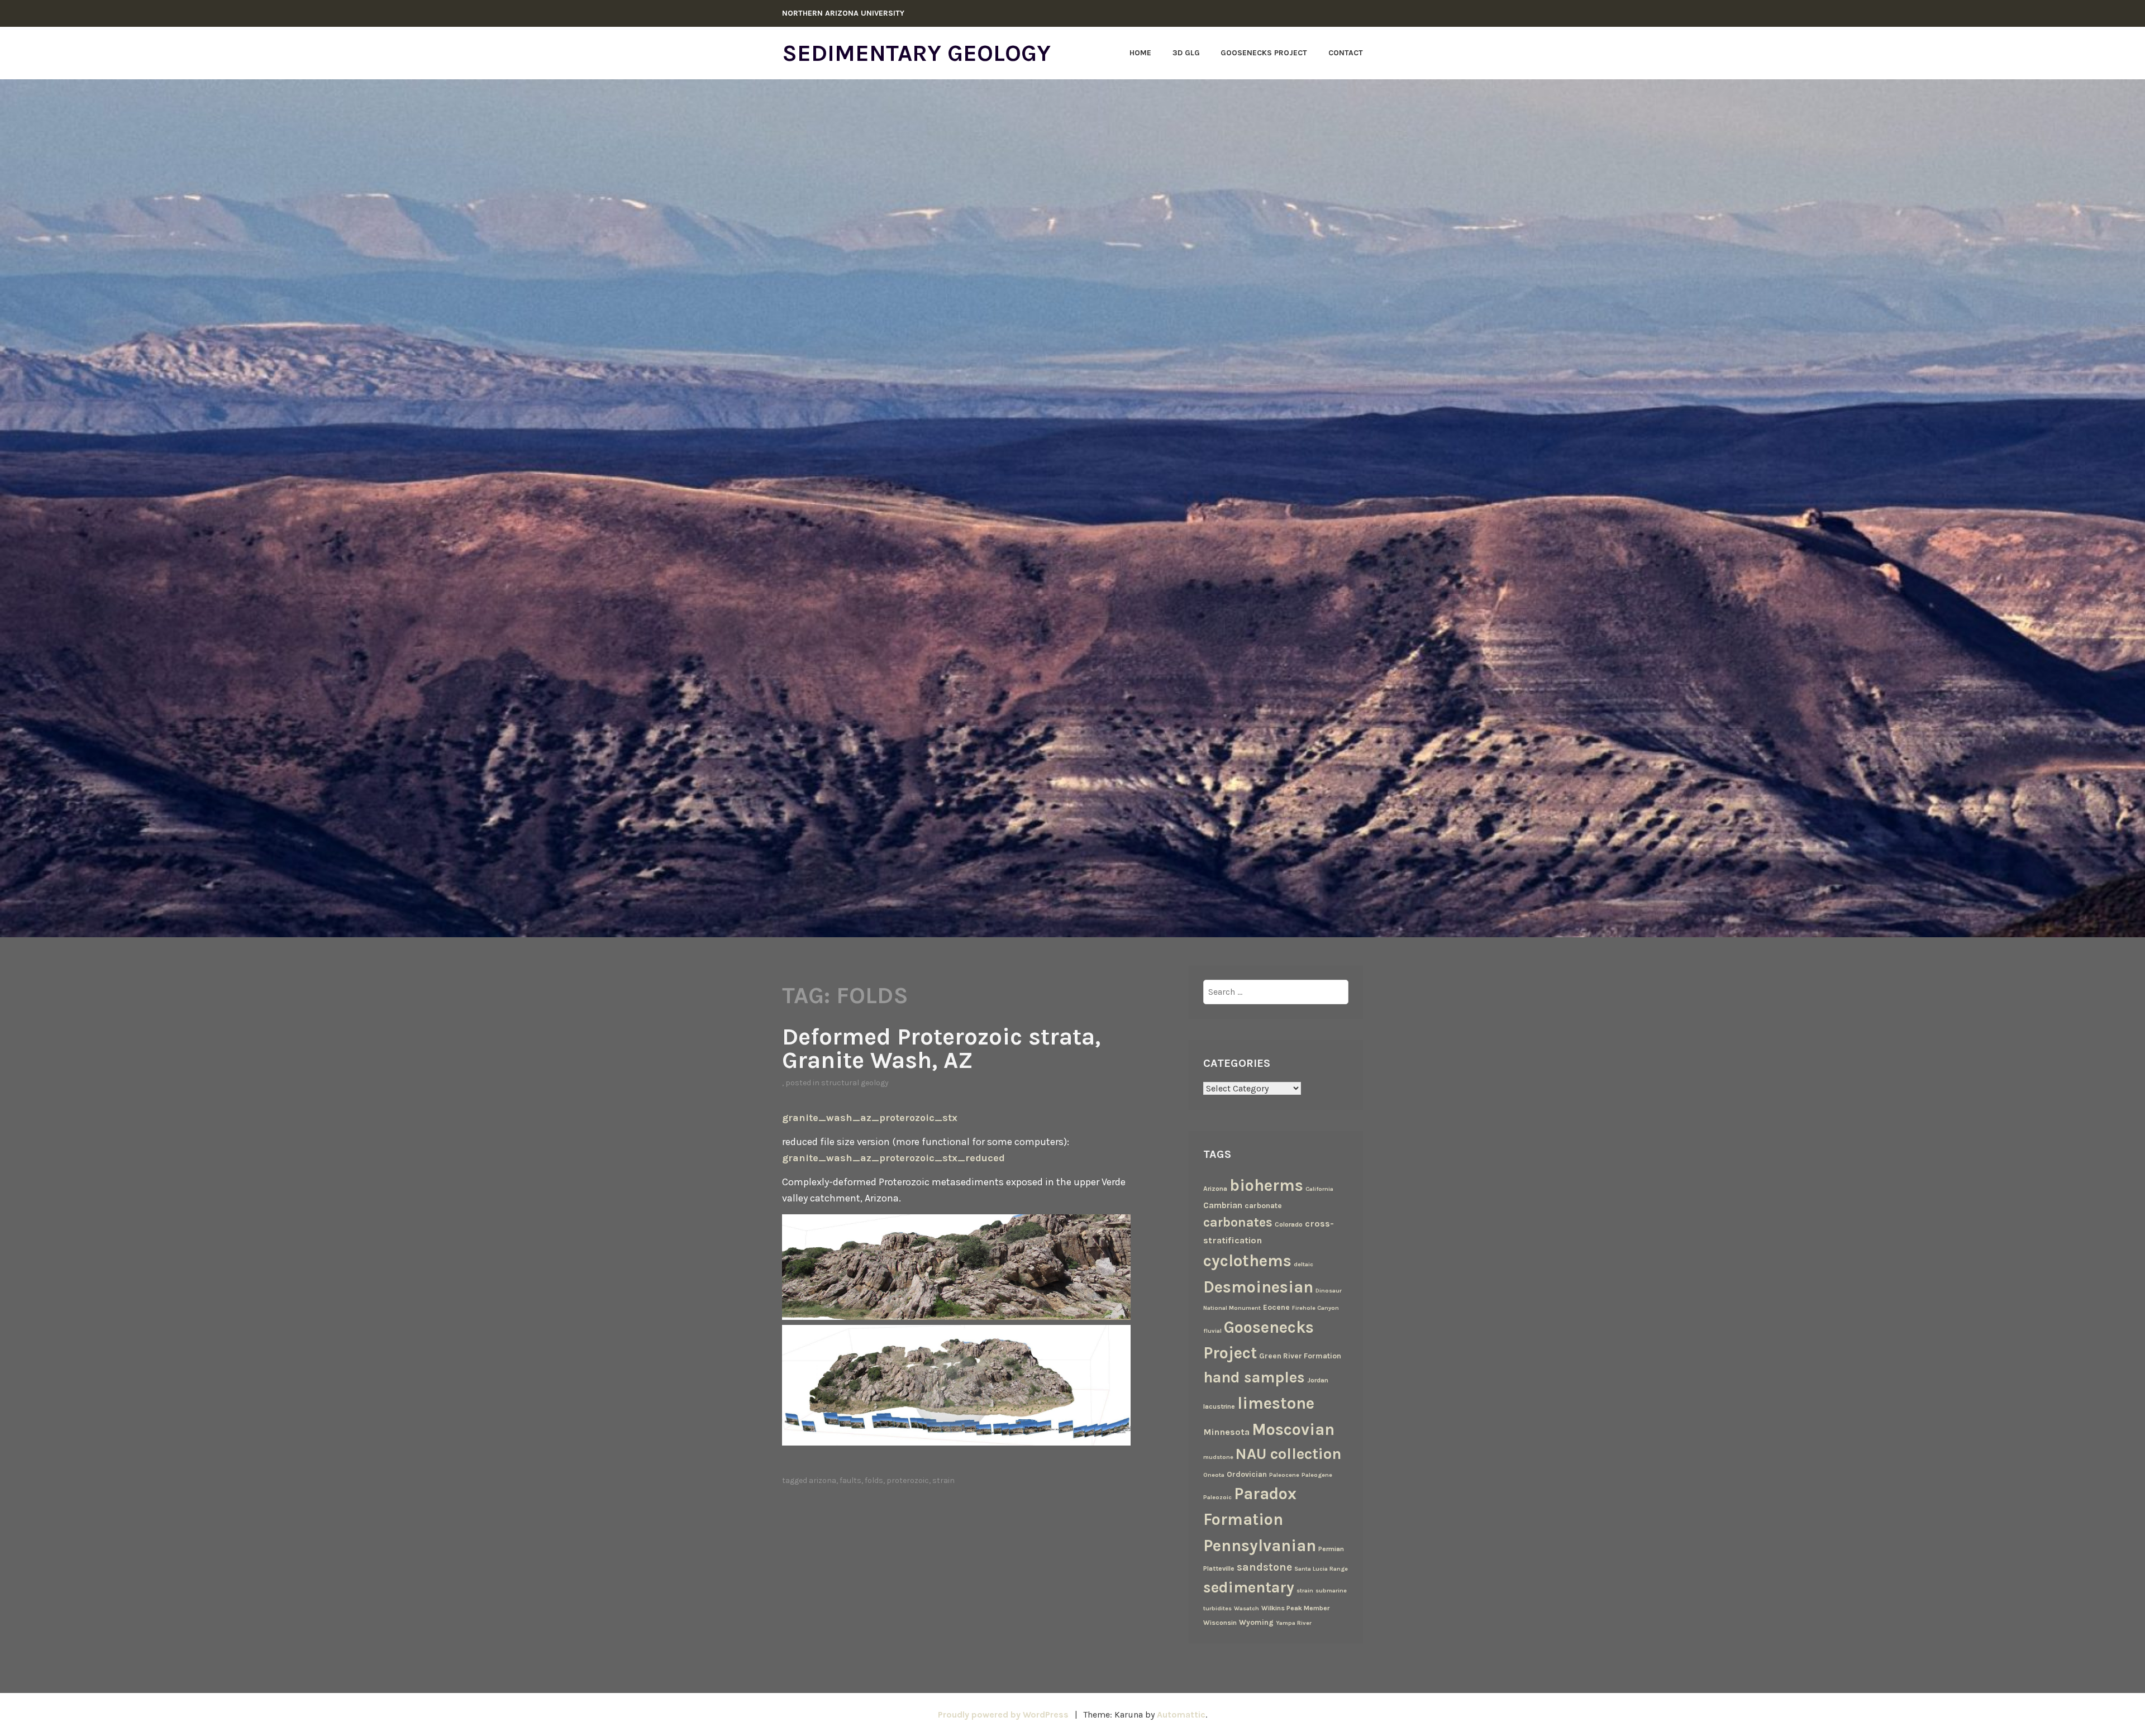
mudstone (1218, 1457)
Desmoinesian (1258, 1287)
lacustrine (1219, 1406)
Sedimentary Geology (916, 53)
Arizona (823, 1480)
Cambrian (1223, 1205)
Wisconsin (1220, 1623)
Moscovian (1293, 1429)
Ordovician (1247, 1474)
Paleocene (1284, 1475)
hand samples (1254, 1377)
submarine (1331, 1590)
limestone (1276, 1403)
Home (1140, 53)
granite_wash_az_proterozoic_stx (870, 1118)
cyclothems (1247, 1261)
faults (850, 1480)
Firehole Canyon (1315, 1308)
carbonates (1238, 1222)
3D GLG (1186, 53)
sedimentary (1249, 1587)
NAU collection (1288, 1454)
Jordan (1318, 1380)
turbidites (1217, 1608)
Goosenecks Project (1264, 53)
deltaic (1303, 1264)
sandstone (1264, 1567)
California (1319, 1189)
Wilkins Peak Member (1295, 1608)
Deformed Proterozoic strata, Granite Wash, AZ (941, 1048)
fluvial (1212, 1331)
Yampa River (1294, 1623)
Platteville (1219, 1568)
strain (943, 1480)
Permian (1331, 1549)
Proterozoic (908, 1480)
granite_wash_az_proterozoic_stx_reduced (893, 1158)
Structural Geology (855, 1083)
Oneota (1214, 1475)
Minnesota (1226, 1432)
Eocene (1276, 1307)
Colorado (1289, 1224)
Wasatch (1247, 1608)
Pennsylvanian (1260, 1546)
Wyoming (1256, 1622)
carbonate (1263, 1205)
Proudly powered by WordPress (1003, 1714)
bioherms (1266, 1185)
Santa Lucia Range (1321, 1569)
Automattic (1181, 1714)
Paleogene (1317, 1475)
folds (874, 1480)
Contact (1346, 53)
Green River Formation (1300, 1356)
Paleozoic (1217, 1497)
